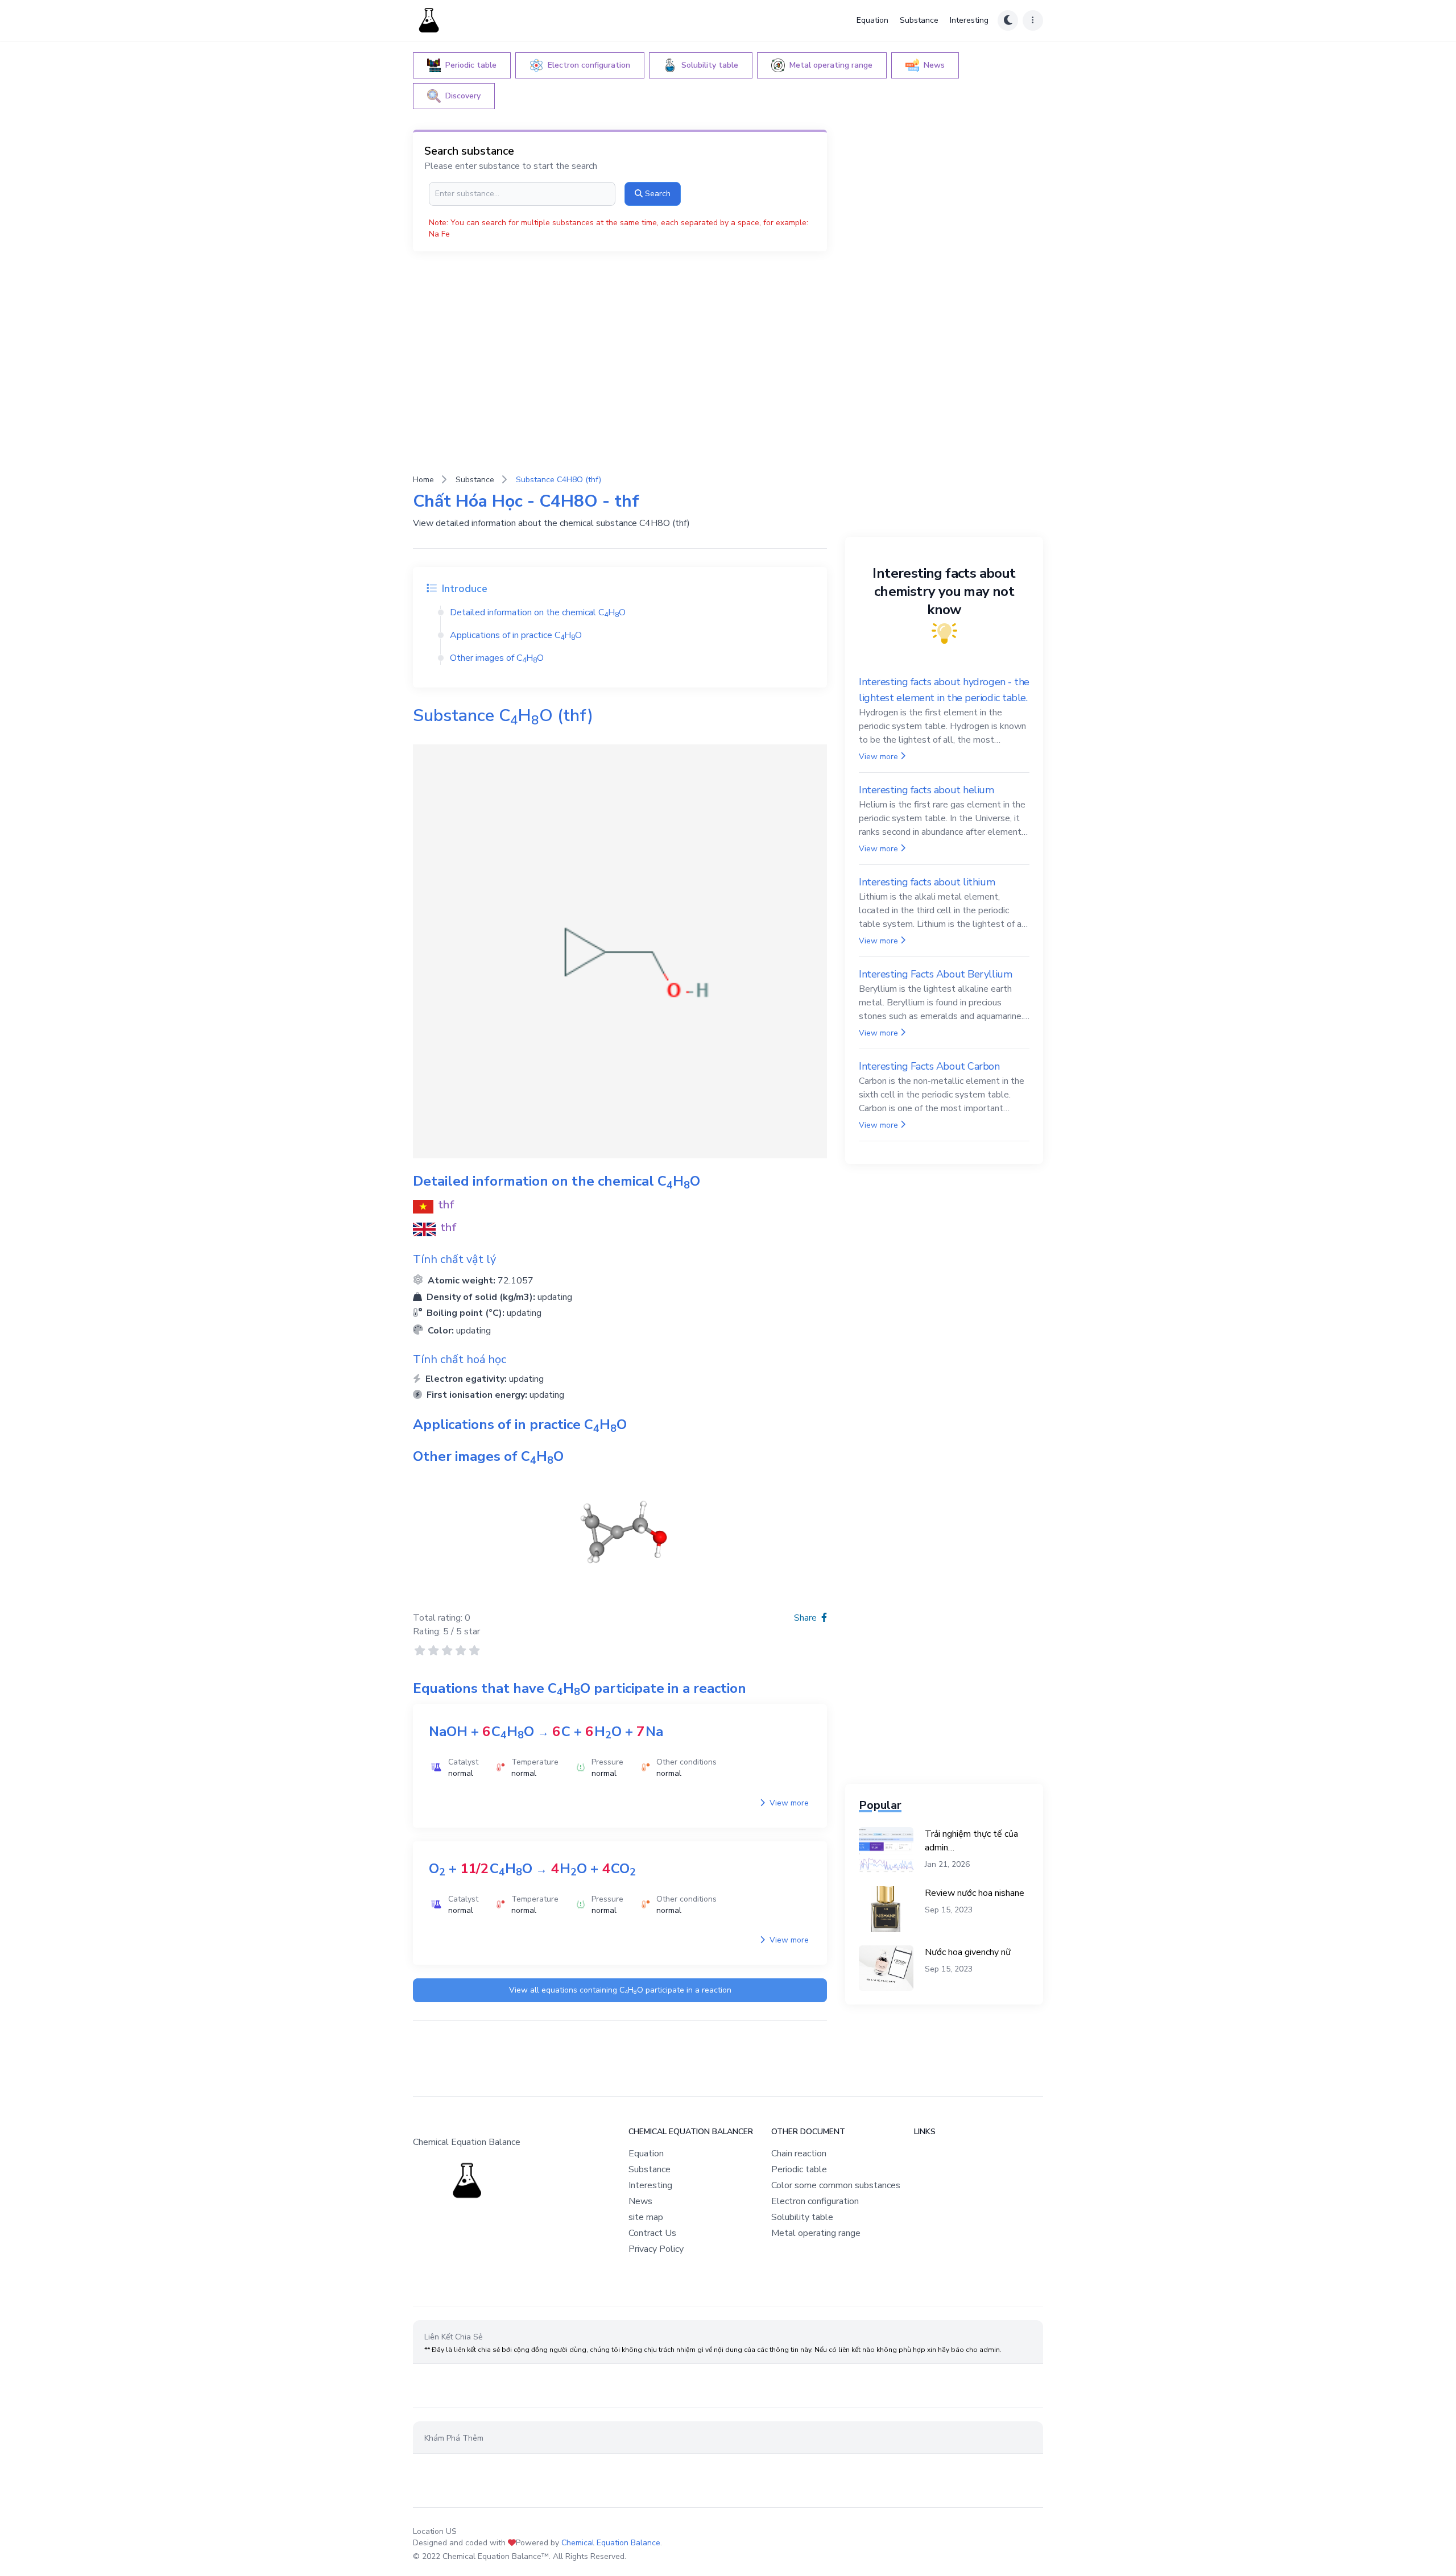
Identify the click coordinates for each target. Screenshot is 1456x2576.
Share (806, 1618)
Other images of (497, 658)
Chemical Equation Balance (611, 2543)
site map (646, 2217)
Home (423, 480)
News (640, 2201)
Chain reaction (799, 2153)
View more (788, 1803)
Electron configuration (815, 2201)
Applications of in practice (516, 635)
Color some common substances (836, 2185)
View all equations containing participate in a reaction (620, 1991)
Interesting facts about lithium (927, 882)
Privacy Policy (656, 2249)
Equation (872, 20)
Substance (919, 20)
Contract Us (652, 2233)
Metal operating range (816, 2233)
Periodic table (799, 2169)
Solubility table (802, 2217)
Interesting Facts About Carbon (929, 1066)
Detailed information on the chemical (538, 612)
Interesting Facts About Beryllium (935, 974)
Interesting (969, 20)
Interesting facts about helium (926, 790)
